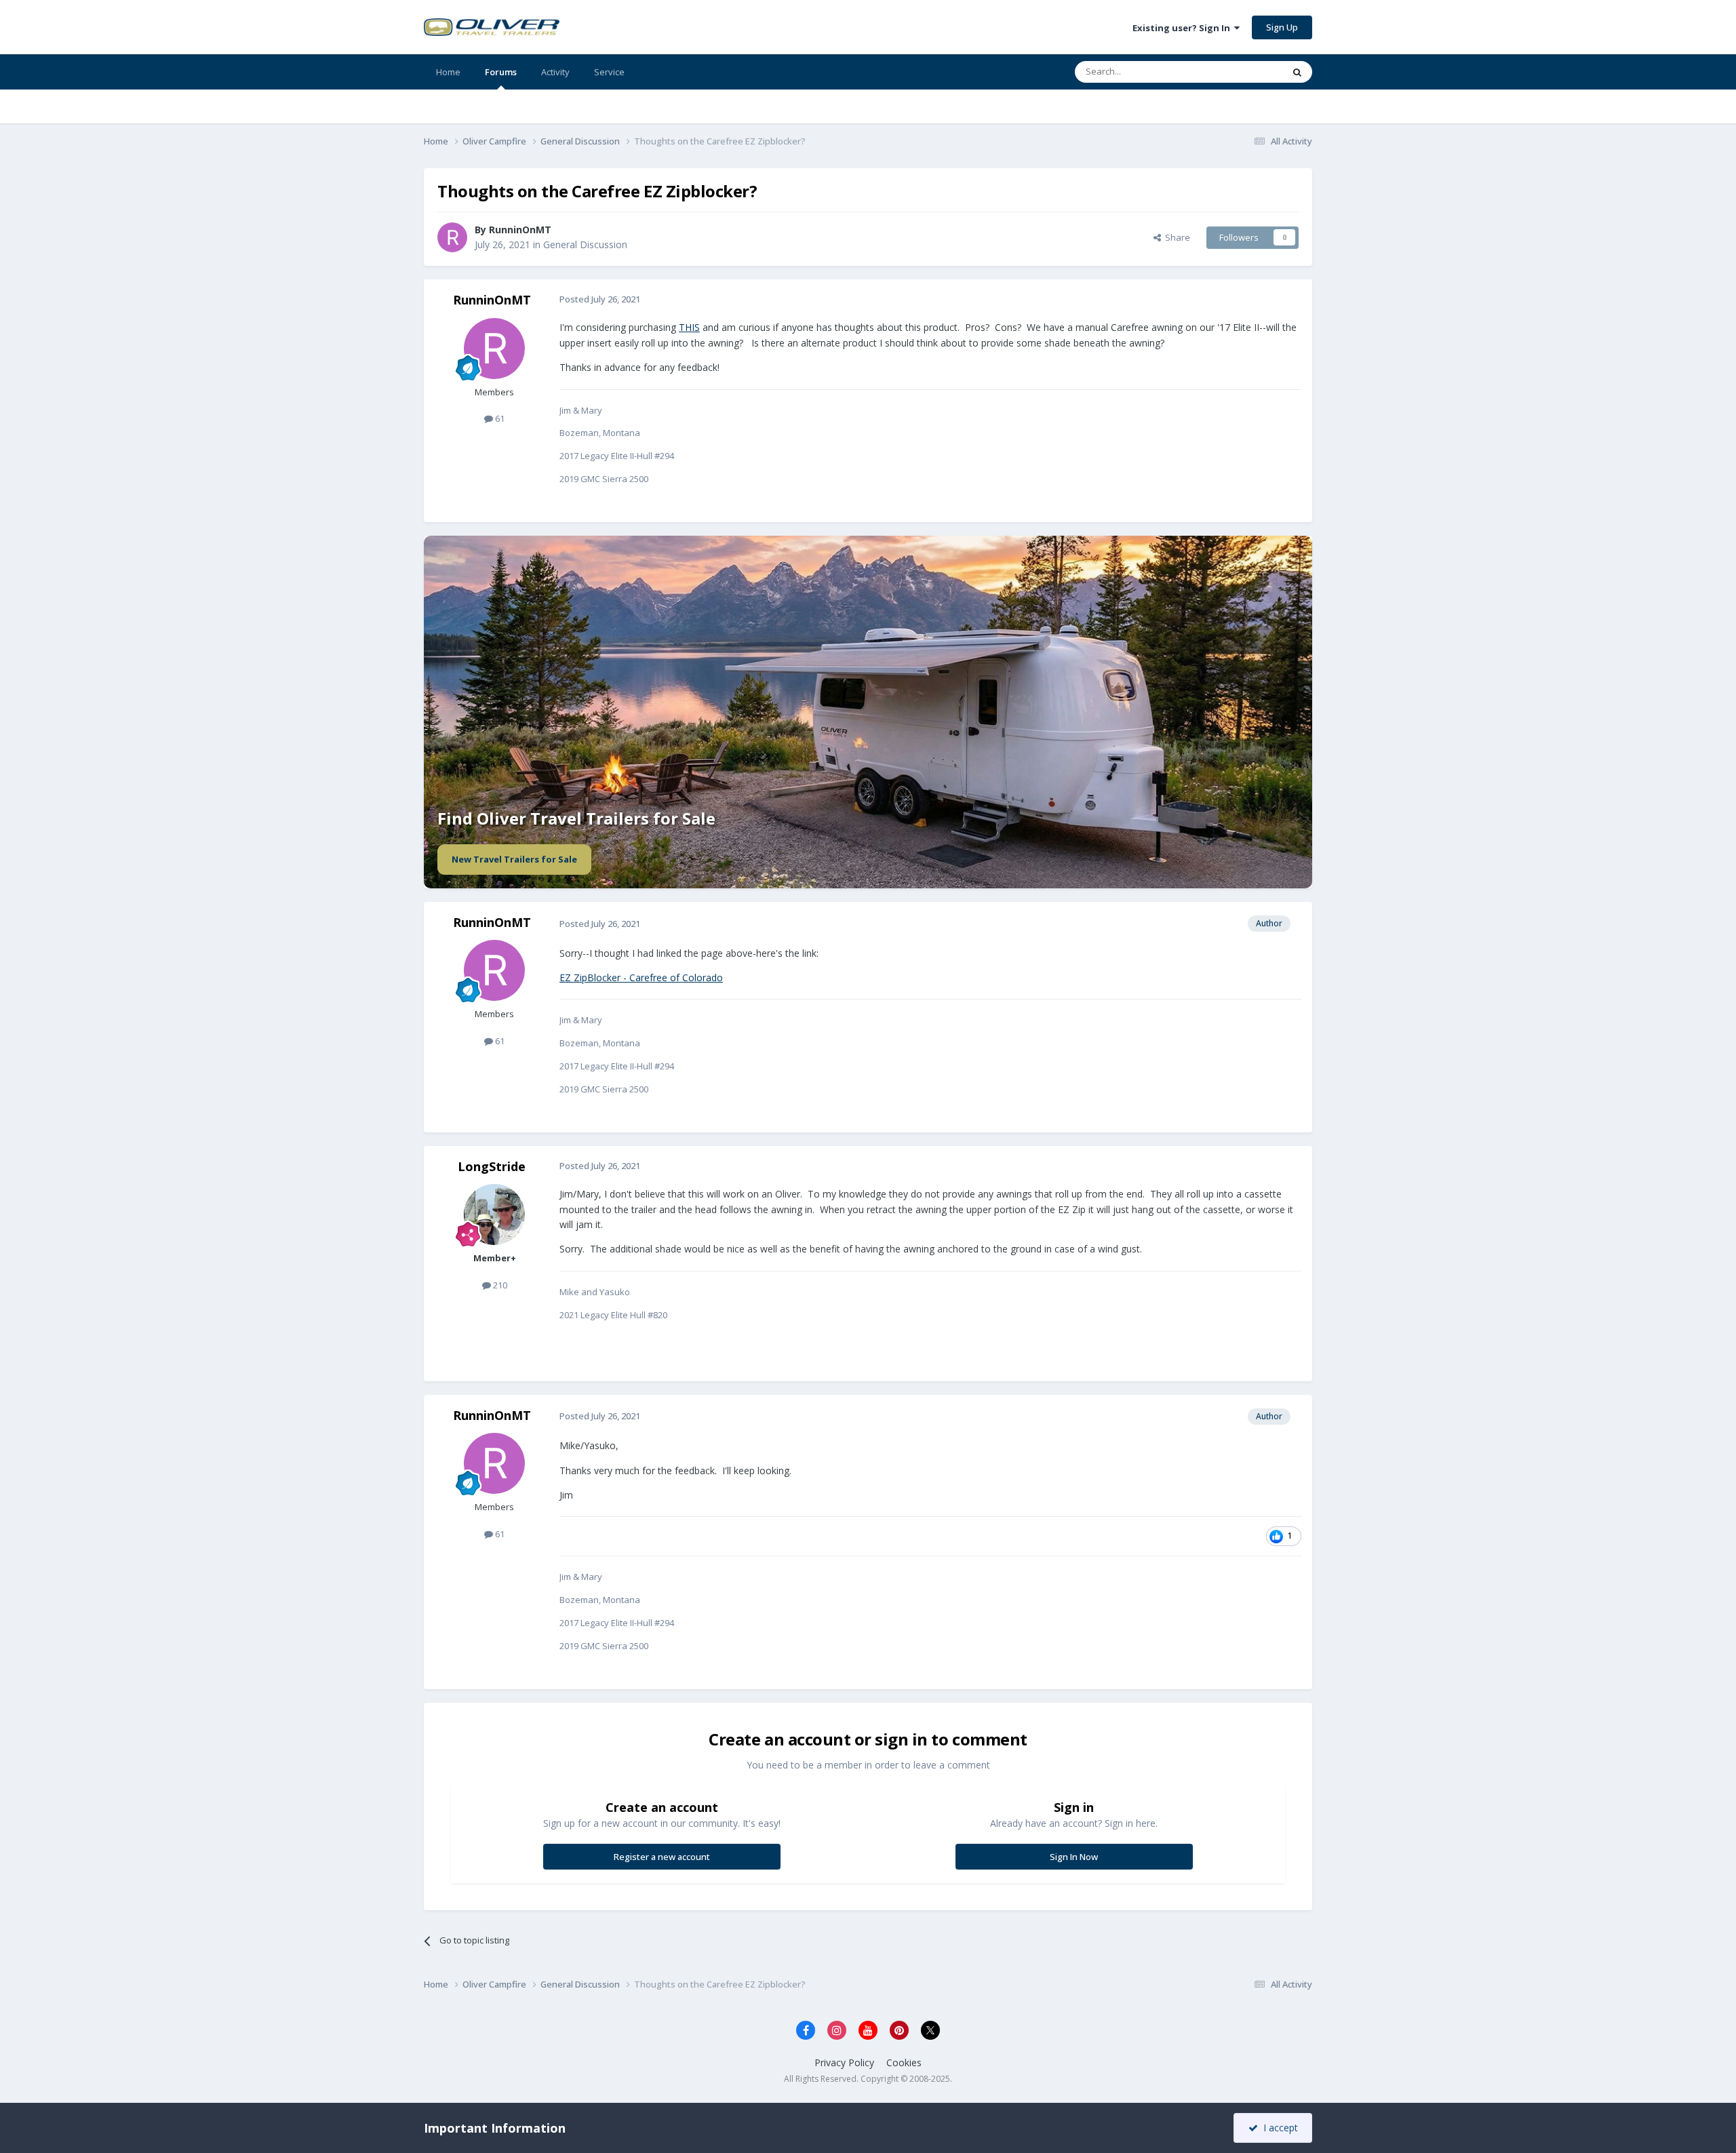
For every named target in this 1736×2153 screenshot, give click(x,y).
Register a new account (662, 1857)
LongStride (492, 1166)
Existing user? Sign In (1183, 28)
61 (499, 418)
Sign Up (1282, 27)
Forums (501, 72)
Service (609, 72)
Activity (555, 72)
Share (1176, 237)
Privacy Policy (844, 2062)
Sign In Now (1074, 1857)
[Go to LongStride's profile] (494, 1214)
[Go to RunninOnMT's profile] (452, 237)
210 (499, 1285)
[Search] (1297, 72)
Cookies (904, 2062)
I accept (1278, 2128)
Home (448, 72)
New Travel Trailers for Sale (514, 859)
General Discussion (585, 244)
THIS (689, 327)
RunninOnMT (520, 230)
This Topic (1244, 72)
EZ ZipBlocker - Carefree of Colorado (641, 977)
